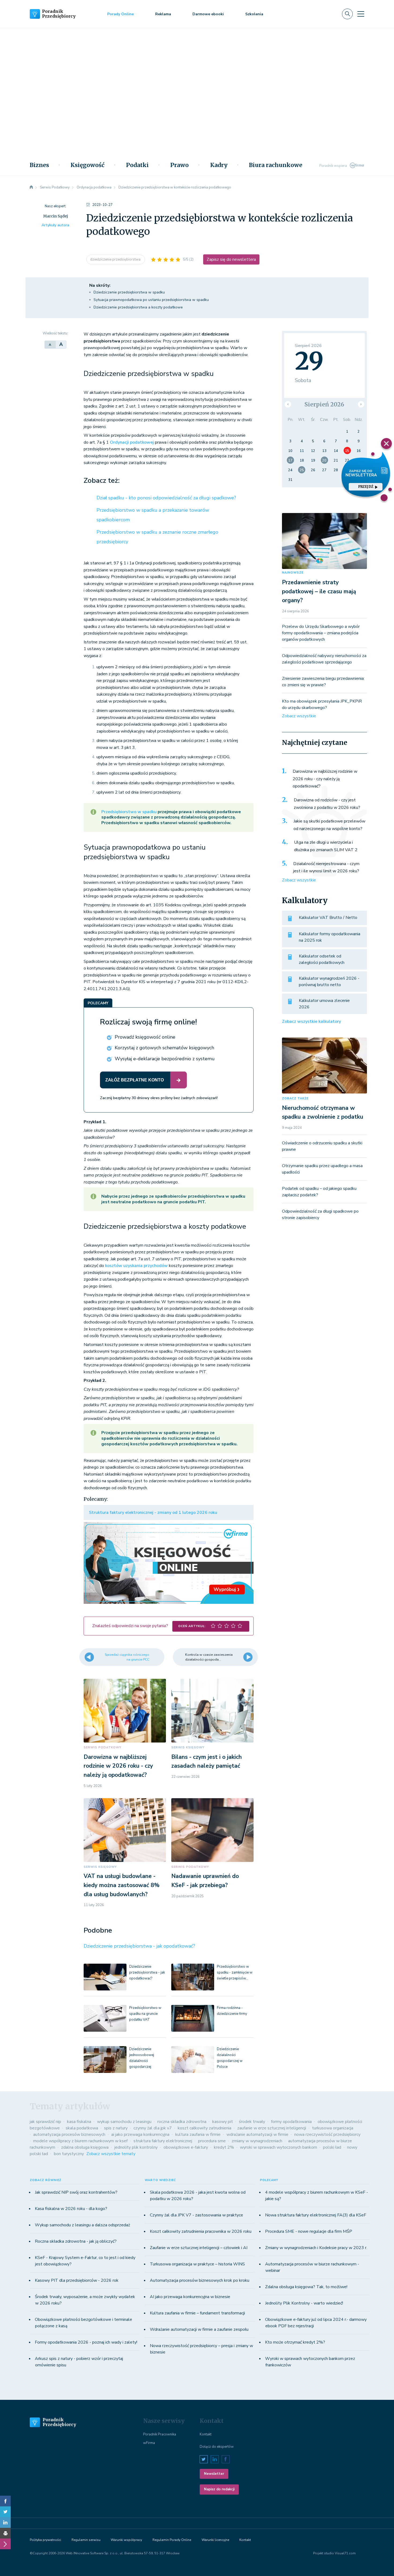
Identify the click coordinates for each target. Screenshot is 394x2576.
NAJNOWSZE (293, 573)
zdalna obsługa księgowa (85, 2147)
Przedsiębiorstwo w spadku (129, 812)
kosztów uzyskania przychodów (136, 1266)
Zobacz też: (102, 481)
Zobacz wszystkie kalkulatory (311, 1021)
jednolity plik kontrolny (136, 2147)
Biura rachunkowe (276, 165)
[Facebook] (5, 2501)
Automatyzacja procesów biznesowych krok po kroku (200, 2280)
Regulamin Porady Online (172, 2540)
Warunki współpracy (126, 2540)
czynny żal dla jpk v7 (153, 2128)
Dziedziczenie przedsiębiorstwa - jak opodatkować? (139, 1946)
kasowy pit (223, 2122)
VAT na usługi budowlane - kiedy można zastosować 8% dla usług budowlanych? (122, 1885)
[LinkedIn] (5, 2522)
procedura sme (212, 2141)
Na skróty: (100, 285)
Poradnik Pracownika (160, 2434)
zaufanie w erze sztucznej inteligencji (272, 2128)
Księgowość (88, 165)
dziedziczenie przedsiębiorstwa (116, 259)
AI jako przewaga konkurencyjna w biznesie (190, 2297)
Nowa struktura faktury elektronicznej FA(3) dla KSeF (316, 2215)
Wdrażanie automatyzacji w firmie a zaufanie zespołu (199, 2329)
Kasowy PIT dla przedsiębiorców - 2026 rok (77, 2280)
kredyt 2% (224, 2147)
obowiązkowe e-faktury (186, 2147)
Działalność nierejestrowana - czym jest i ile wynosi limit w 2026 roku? (326, 868)
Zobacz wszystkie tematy (111, 2154)
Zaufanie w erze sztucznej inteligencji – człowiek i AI (199, 2248)
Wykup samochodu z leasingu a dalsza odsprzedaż (82, 2225)
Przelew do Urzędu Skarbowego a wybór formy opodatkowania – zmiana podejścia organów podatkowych (321, 633)
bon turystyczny (69, 2154)
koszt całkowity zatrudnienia (205, 2128)
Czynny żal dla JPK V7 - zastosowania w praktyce (196, 2215)
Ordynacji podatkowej (132, 442)
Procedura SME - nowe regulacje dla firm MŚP (309, 2231)
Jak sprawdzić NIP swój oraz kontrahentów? (76, 2192)
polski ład (332, 2147)
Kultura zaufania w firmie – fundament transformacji (197, 2313)
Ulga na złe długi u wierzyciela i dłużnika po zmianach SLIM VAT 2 (326, 846)
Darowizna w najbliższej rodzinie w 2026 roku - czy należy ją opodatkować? (118, 1766)
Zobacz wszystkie (299, 716)
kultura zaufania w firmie (198, 2134)
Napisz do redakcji (219, 2489)
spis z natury (116, 2128)
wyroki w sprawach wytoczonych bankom (278, 2147)
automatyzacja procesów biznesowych (69, 2134)
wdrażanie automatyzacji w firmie (257, 2134)
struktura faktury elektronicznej (163, 2141)
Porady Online (120, 14)
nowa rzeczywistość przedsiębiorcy (327, 2134)
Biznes (39, 165)
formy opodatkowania (291, 2122)
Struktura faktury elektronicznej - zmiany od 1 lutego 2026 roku (153, 1513)
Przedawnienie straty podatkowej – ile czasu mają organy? (319, 591)
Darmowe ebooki (208, 14)
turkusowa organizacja (333, 2128)
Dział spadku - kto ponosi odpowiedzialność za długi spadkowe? (166, 498)
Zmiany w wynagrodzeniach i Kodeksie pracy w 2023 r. (316, 2248)
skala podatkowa (82, 2128)
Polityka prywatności (45, 2540)
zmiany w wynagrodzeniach (257, 2141)
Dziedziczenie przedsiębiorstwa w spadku (129, 292)
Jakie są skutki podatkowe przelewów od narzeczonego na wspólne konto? (329, 825)
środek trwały (252, 2122)
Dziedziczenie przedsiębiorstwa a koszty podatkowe (138, 307)
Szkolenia (254, 14)
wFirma (149, 2443)
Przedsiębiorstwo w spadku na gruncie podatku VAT (145, 2014)
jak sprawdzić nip (45, 2122)
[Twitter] (5, 2512)
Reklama (163, 14)
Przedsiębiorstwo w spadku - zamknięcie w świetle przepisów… (235, 1972)
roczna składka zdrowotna (182, 2122)
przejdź (366, 487)
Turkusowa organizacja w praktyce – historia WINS (197, 2264)
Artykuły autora (55, 225)
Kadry (219, 165)
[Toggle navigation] (361, 14)
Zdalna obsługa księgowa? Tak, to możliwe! (306, 2287)
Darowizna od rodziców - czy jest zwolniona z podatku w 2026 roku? (327, 804)
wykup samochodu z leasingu (124, 2122)
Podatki (137, 165)
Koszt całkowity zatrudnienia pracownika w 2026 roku (201, 2231)
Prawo (179, 165)
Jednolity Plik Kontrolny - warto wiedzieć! (304, 2303)
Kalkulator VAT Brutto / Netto (328, 918)
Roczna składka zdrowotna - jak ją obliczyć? (76, 2241)
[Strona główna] (31, 187)
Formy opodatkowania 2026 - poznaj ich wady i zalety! (86, 2342)
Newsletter (214, 2474)
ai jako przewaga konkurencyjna (140, 2134)
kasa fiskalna (79, 2122)
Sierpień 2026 (324, 404)
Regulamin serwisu (86, 2540)
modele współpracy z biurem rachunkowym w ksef (80, 2141)
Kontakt (206, 2434)
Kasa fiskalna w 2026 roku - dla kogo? (71, 2209)
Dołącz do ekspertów (217, 2447)
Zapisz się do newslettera (231, 259)
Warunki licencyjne (215, 2540)
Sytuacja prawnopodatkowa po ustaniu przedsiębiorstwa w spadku (151, 300)
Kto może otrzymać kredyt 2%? (295, 2342)
